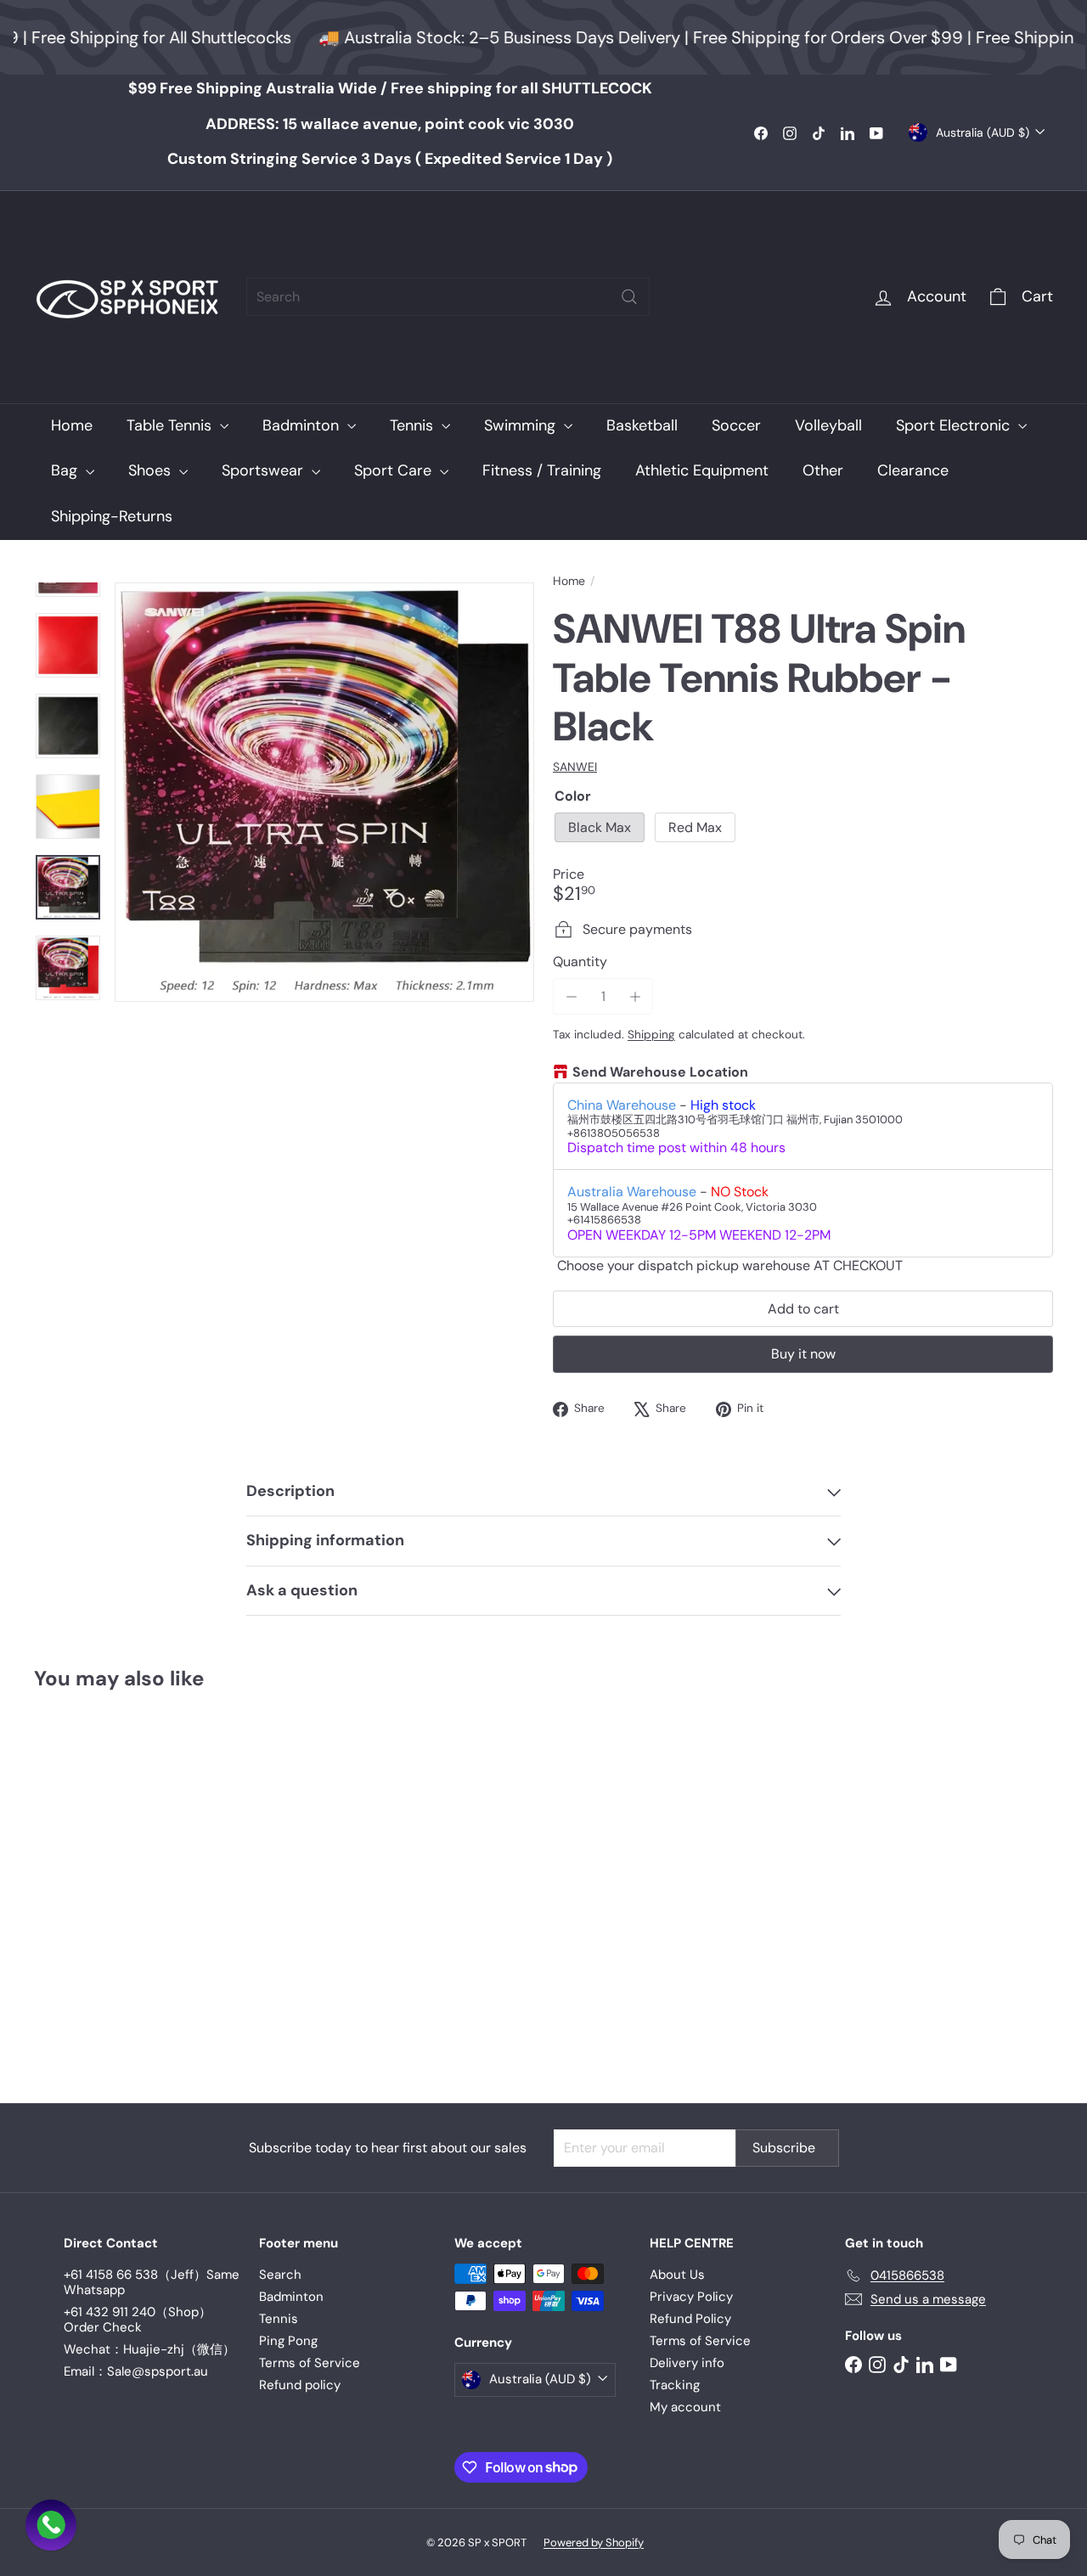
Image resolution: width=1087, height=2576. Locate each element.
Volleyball (828, 425)
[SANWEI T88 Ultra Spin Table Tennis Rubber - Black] (112, 1884)
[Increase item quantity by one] (635, 996)
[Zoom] (324, 792)
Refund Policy (690, 2319)
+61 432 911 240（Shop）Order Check (138, 2320)
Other (823, 470)
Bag (66, 470)
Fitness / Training (542, 470)
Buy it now (803, 1354)
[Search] (629, 297)
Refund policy (300, 2385)
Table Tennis (171, 425)
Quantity (580, 962)
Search (280, 2275)
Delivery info (687, 2363)
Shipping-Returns (112, 516)
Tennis (414, 425)
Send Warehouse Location (660, 1072)
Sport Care (395, 470)
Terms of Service (310, 2363)
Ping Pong (288, 2341)
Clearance (913, 470)
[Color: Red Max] (82, 1911)
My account (685, 2407)
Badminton (303, 425)
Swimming (522, 425)
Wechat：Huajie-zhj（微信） (149, 2349)
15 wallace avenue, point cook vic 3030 (390, 124)
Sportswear (265, 470)
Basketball (642, 425)
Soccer (736, 425)
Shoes (152, 470)
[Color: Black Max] (48, 1911)
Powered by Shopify (594, 2542)
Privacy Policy (691, 2297)
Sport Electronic (955, 425)
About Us (677, 2275)
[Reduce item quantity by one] (571, 996)
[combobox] (448, 297)
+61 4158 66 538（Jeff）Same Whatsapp (152, 2282)
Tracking (675, 2385)
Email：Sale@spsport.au (136, 2371)
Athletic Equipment (702, 470)
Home (72, 425)
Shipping (651, 1035)
